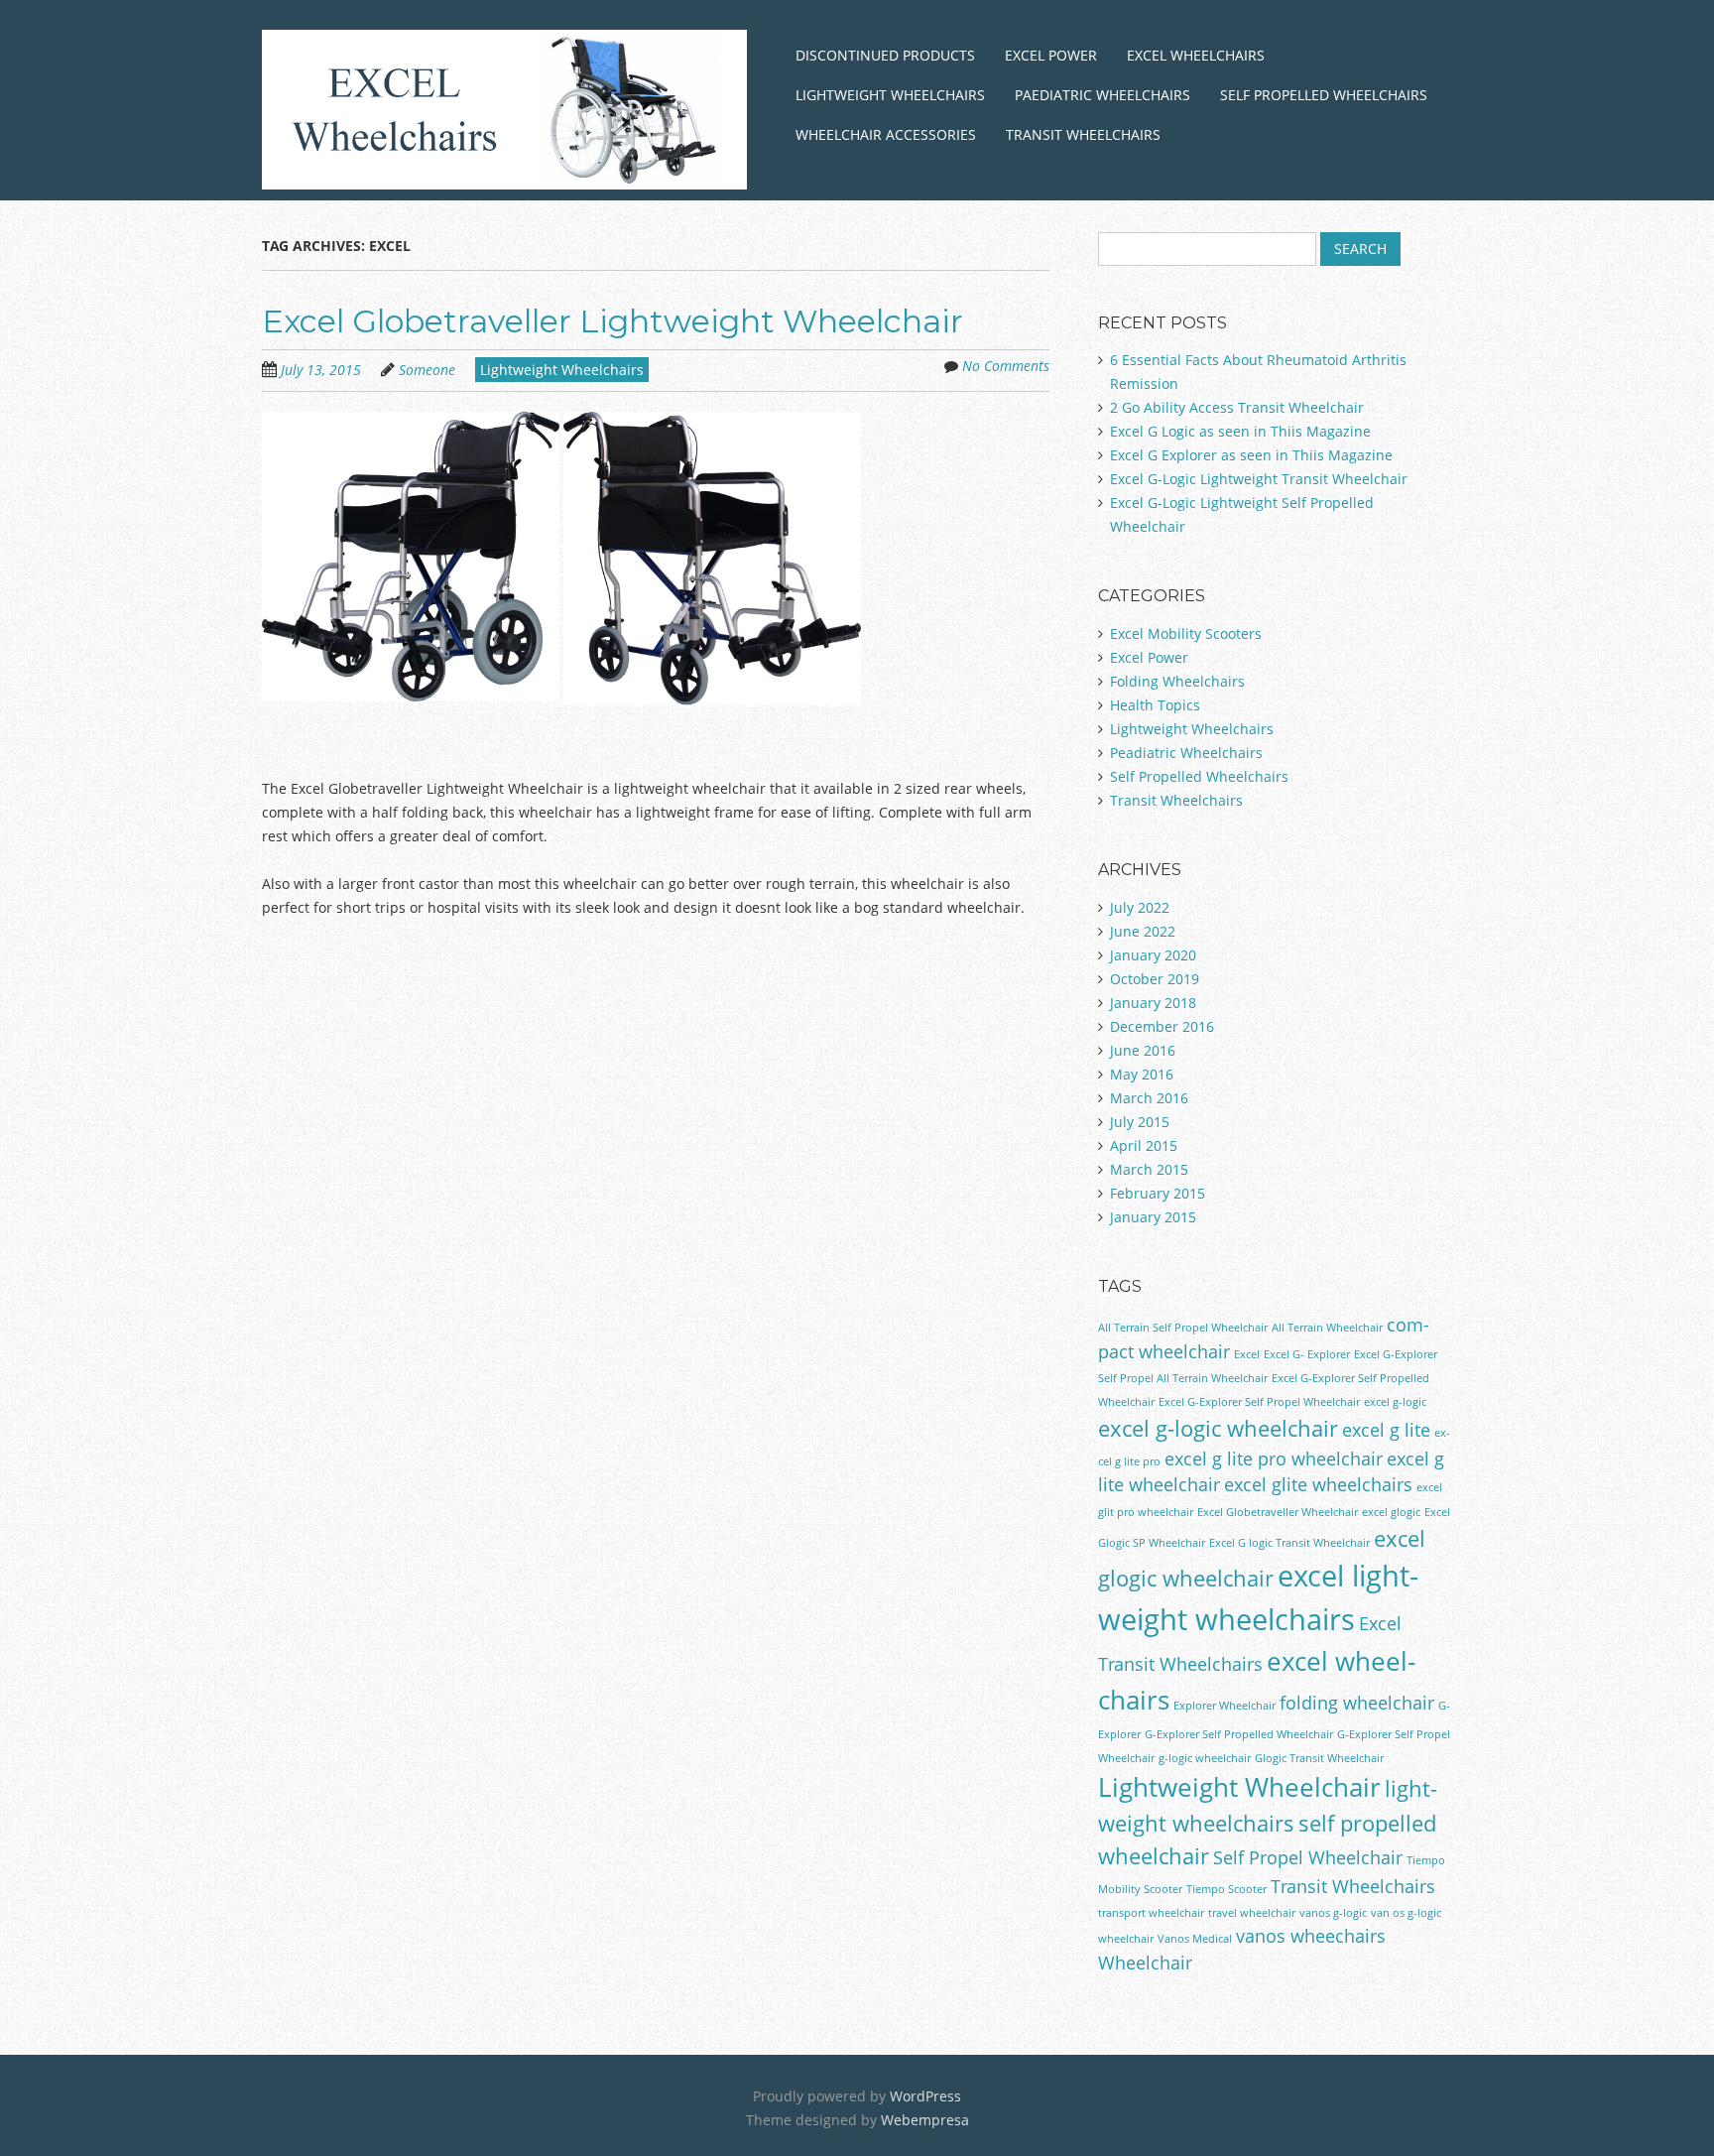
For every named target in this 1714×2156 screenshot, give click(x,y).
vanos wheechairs (1311, 1936)
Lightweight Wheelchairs (890, 95)
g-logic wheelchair (1205, 1758)
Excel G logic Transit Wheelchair (1289, 1543)
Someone (427, 370)
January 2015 (1153, 1217)
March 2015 (1149, 1169)
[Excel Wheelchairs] (504, 165)
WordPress (925, 2096)
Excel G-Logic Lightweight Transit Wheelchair (1259, 479)
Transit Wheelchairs (1083, 134)
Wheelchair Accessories (886, 134)
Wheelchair (1145, 1963)
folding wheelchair (1357, 1703)
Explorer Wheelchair (1224, 1706)
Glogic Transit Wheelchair (1319, 1758)
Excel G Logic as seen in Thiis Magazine (1240, 431)
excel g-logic (1395, 1402)
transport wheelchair (1151, 1913)
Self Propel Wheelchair (1308, 1857)
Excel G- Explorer (1307, 1354)
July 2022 (1140, 907)
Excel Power (1051, 55)
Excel (1247, 1354)
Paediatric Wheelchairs (1102, 95)
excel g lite (1386, 1430)
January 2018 (1153, 1003)
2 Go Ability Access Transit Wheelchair (1237, 407)
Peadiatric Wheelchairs (1186, 753)
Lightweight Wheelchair (1239, 1787)
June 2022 (1143, 931)
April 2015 (1144, 1145)
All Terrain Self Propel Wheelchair (1183, 1328)
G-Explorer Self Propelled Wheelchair (1239, 1734)
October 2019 (1155, 979)
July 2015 (1140, 1122)
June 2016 (1143, 1050)
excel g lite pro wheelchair (1274, 1458)
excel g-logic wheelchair (1218, 1428)
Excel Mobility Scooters (1186, 634)
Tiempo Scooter (1226, 1889)
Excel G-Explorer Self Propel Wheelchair (1259, 1402)
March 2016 (1149, 1098)
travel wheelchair (1252, 1913)
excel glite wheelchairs (1318, 1484)
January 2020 (1153, 955)
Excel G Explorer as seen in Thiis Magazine (1251, 455)
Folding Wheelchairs (1177, 681)
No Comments (1006, 366)
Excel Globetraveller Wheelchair (1278, 1512)
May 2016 (1142, 1074)
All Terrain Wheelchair (1327, 1328)
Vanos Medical (1195, 1939)
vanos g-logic (1333, 1913)
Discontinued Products (885, 55)
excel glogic (1391, 1512)
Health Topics (1155, 705)
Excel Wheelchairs (1196, 55)
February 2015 (1158, 1193)
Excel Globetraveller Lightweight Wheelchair (612, 321)
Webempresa (925, 2120)
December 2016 (1162, 1026)
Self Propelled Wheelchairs (1324, 95)
